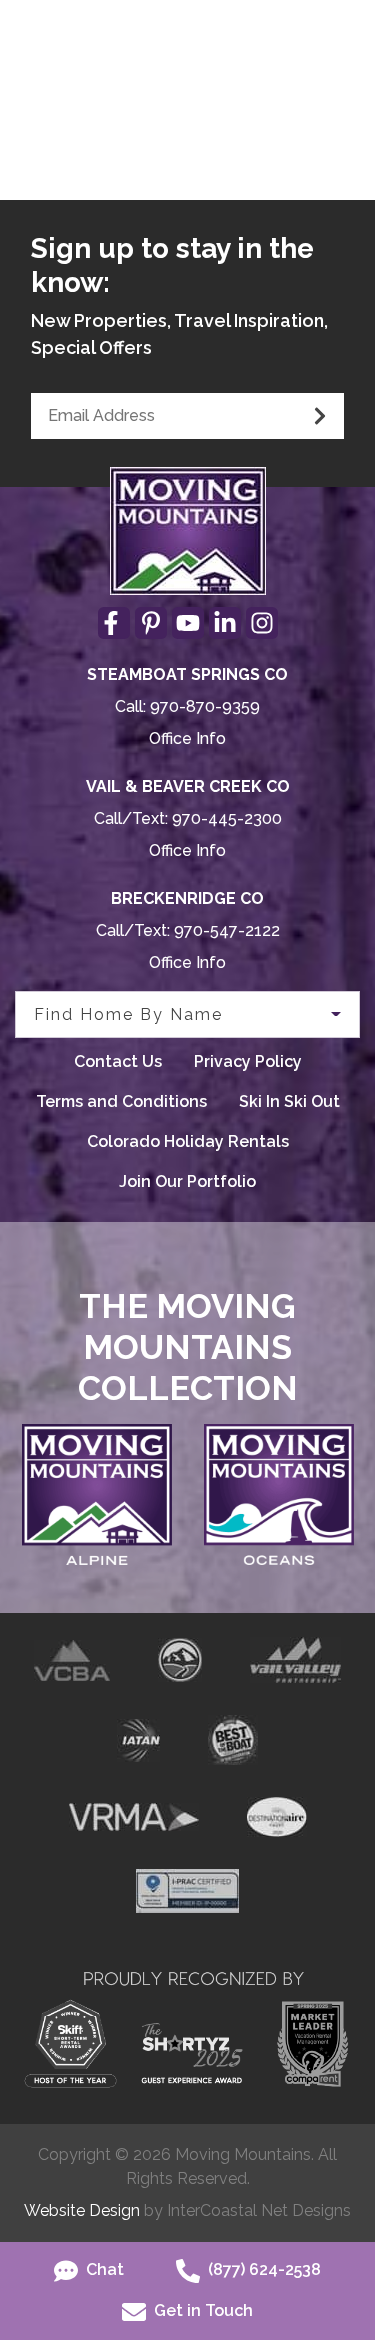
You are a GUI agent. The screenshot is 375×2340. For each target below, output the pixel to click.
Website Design (82, 2210)
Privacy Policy (248, 1061)
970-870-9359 (205, 706)
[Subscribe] (320, 416)
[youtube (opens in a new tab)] (188, 623)
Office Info (187, 738)
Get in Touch (201, 2310)
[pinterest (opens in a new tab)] (151, 623)
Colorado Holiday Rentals (188, 1141)
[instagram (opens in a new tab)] (262, 623)
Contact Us (118, 1061)
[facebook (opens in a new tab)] (114, 623)
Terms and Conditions (121, 1101)
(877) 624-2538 (262, 2269)
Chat (103, 2269)
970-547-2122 (227, 930)
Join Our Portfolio (187, 1181)
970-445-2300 (227, 818)
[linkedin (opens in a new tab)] (225, 623)
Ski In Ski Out (289, 1101)
